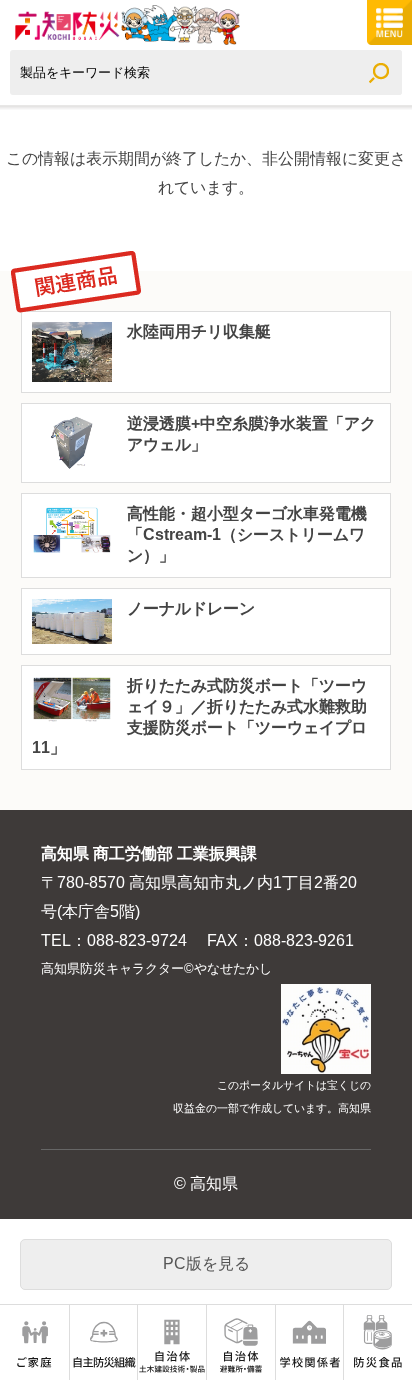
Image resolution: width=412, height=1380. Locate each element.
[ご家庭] (34, 1342)
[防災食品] (378, 1342)
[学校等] (310, 1342)
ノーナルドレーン (191, 608)
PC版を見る (206, 1263)
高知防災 (125, 25)
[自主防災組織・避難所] (104, 1342)
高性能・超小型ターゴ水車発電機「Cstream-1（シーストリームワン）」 (247, 534)
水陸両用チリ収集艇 (199, 331)
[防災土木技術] (172, 1342)
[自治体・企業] (241, 1342)
